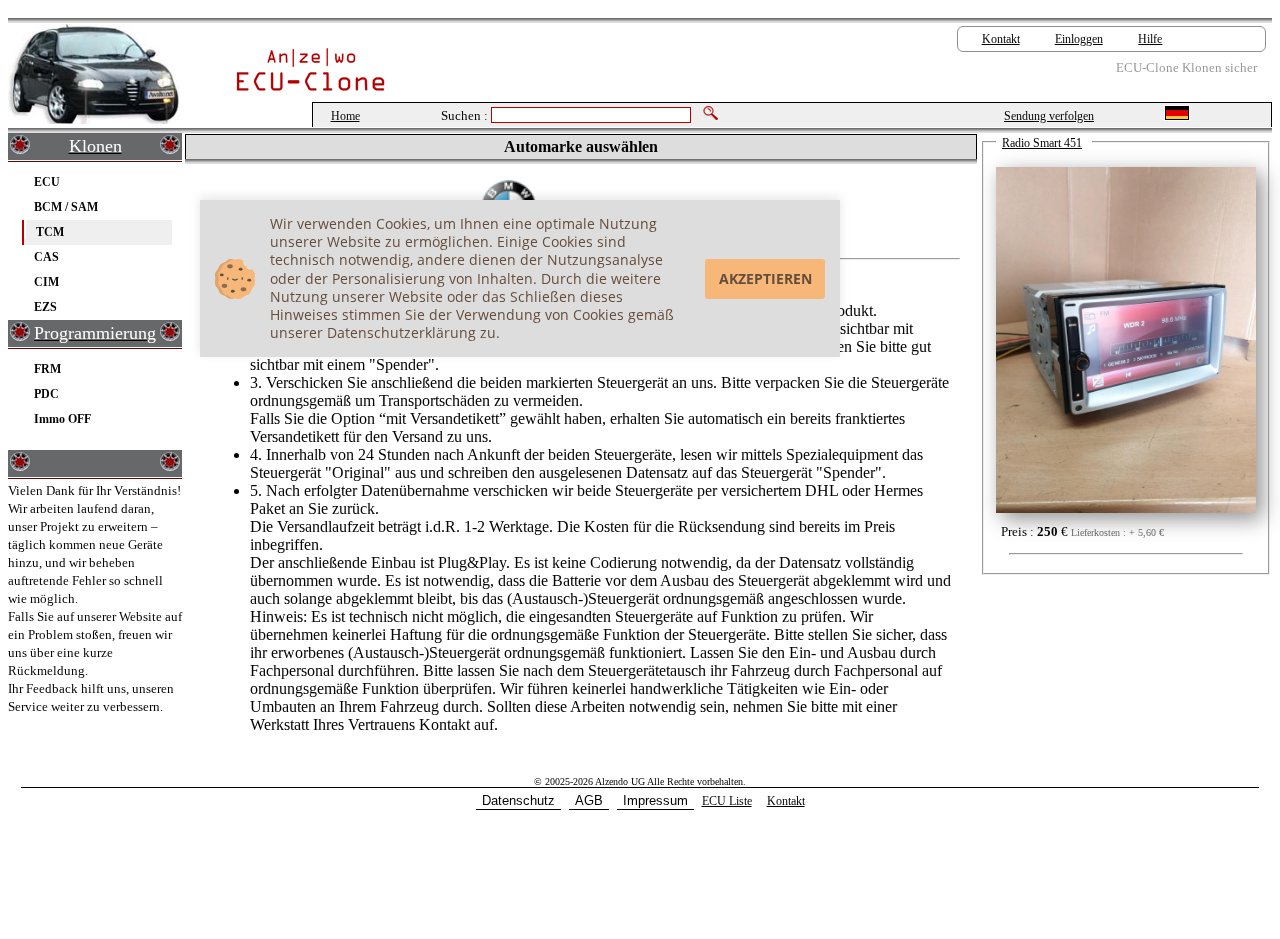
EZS (45, 306)
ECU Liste (727, 801)
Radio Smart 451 (1042, 143)
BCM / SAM (66, 206)
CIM (46, 281)
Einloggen (1079, 39)
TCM (50, 231)
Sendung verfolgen (1049, 116)
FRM (47, 368)
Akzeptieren (765, 278)
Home (345, 116)
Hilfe (1150, 39)
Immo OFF (62, 418)
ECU (47, 181)
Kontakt (1001, 39)
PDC (46, 393)
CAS (46, 256)
